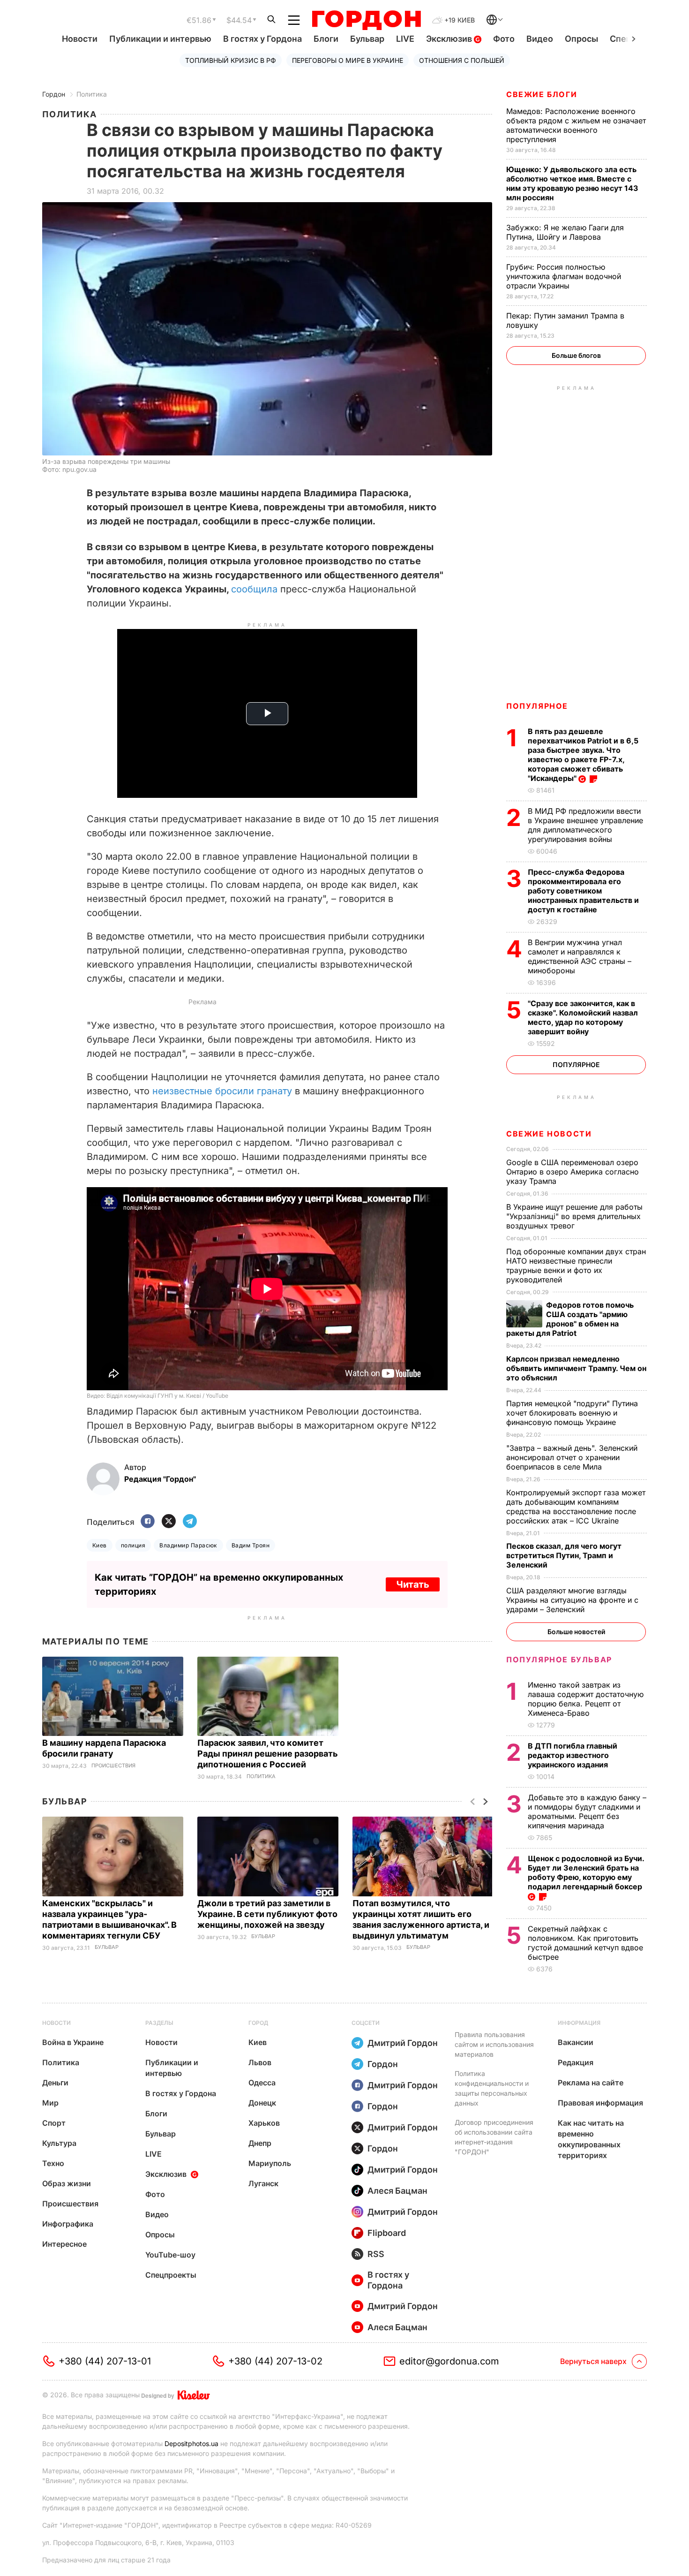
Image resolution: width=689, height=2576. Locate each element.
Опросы (581, 39)
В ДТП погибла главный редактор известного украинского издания (573, 1755)
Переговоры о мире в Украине (348, 60)
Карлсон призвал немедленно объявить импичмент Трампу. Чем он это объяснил (576, 1368)
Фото (504, 39)
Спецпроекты (171, 2275)
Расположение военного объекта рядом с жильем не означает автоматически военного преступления (576, 125)
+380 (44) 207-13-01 (105, 2361)
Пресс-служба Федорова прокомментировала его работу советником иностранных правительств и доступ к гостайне (583, 891)
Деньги (55, 2083)
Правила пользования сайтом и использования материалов (494, 2044)
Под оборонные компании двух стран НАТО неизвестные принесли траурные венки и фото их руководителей (576, 1265)
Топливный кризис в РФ (231, 60)
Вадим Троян (251, 1545)
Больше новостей (576, 1632)
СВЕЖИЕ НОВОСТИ (549, 1134)
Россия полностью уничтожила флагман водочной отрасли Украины (564, 276)
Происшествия (113, 1766)
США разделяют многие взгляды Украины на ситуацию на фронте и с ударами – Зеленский (572, 1600)
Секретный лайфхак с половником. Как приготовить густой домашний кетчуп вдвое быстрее (585, 1943)
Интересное (64, 2244)
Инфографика (68, 2224)
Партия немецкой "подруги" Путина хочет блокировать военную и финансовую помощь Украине (572, 1413)
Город (258, 2023)
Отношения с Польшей (462, 60)
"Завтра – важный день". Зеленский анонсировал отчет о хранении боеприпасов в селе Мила (572, 1457)
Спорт (54, 2123)
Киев (100, 1545)
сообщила (254, 589)
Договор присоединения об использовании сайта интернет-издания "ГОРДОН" (494, 2137)
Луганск (263, 2183)
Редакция (576, 2062)
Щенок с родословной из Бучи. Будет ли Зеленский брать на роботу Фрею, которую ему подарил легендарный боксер (586, 1872)
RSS (376, 2254)
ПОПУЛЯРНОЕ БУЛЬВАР (559, 1659)
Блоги (326, 39)
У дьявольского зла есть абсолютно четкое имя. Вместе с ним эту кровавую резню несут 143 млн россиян (572, 183)
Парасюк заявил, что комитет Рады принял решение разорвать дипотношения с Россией (268, 1754)
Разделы (159, 2023)
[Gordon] (366, 20)
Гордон (54, 94)
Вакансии (576, 2042)
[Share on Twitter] (169, 1522)
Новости (80, 39)
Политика (92, 94)
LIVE (405, 39)
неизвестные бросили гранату (222, 1091)
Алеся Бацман (397, 2191)
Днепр (260, 2143)
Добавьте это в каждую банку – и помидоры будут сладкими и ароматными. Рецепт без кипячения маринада (587, 1811)
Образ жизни (67, 2183)
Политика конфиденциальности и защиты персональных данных (492, 2088)
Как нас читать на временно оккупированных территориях (591, 2139)
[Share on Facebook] (148, 1522)
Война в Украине (73, 2042)
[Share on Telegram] (190, 1522)
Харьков (264, 2123)
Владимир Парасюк (188, 1545)
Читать (413, 1584)
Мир (50, 2103)
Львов (260, 2062)
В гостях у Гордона (262, 39)
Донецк (262, 2103)
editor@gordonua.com (449, 2361)
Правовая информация (600, 2103)
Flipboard (387, 2233)
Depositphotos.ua (191, 2443)
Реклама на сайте (591, 2083)
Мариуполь (270, 2163)
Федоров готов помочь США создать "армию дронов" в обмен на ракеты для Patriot (570, 1319)
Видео (540, 39)
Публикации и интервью (160, 39)
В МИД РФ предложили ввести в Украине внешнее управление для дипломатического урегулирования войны (585, 825)
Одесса (262, 2083)
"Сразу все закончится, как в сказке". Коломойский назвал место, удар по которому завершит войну (583, 1017)
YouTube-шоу (170, 2255)
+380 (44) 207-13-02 (275, 2361)
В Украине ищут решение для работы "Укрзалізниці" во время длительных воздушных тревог (574, 1216)
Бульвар (367, 39)
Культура (59, 2143)
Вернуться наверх (593, 2361)
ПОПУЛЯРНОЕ (537, 706)
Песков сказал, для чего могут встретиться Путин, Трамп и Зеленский (564, 1555)
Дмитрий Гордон (403, 2043)
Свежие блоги (542, 94)
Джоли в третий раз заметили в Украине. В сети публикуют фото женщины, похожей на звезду (267, 1914)
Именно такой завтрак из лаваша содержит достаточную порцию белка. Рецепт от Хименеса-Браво (586, 1699)
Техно (53, 2163)
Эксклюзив (450, 39)
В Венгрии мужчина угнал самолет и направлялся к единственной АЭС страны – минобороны (580, 956)
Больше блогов (576, 355)
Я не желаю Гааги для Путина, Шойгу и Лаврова (565, 232)
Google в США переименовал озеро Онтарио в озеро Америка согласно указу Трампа (573, 1172)
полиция (133, 1545)
